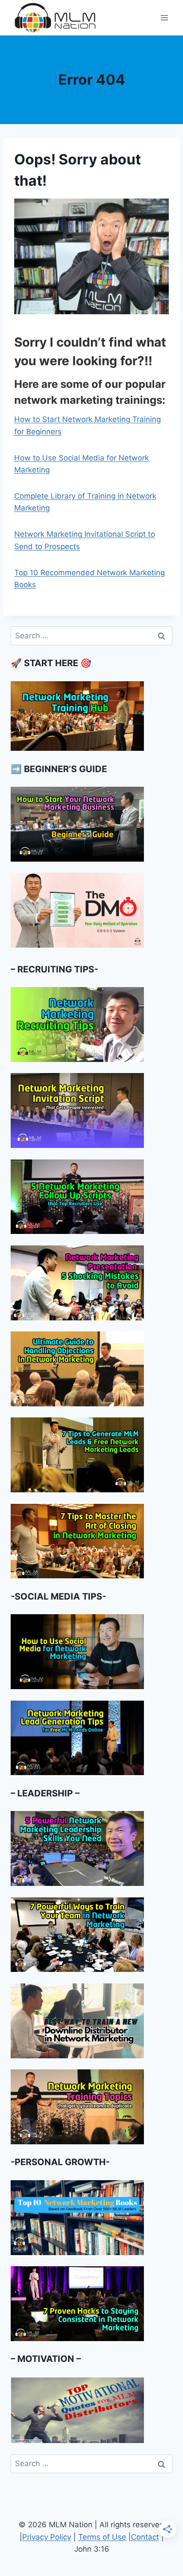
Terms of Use (102, 2537)
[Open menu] (164, 18)
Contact (145, 2537)
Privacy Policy (47, 2537)
